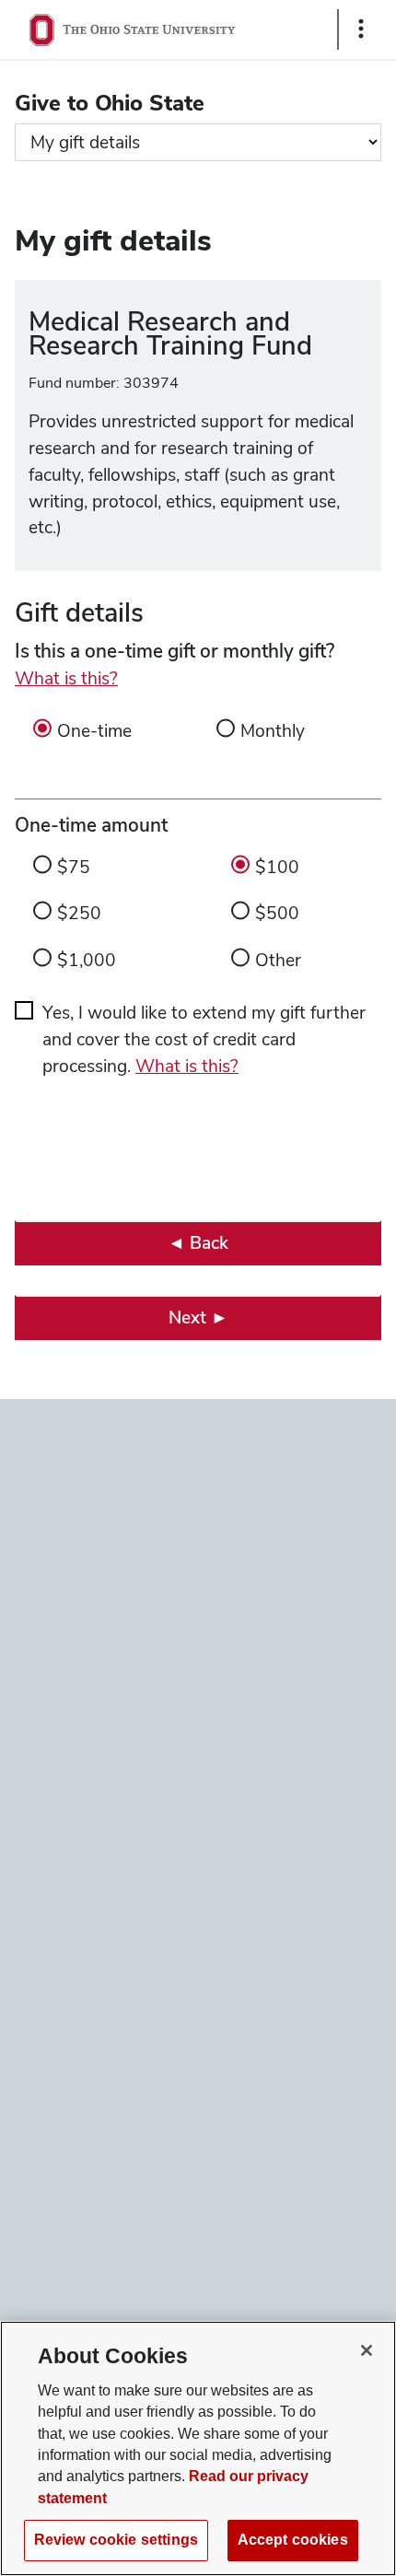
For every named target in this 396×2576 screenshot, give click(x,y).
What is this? (66, 678)
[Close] (367, 2350)
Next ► (198, 1317)
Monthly (273, 731)
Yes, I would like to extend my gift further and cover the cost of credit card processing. (204, 1039)
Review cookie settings (116, 2540)
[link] (198, 1243)
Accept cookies (293, 2540)
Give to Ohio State (110, 103)
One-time (94, 731)
